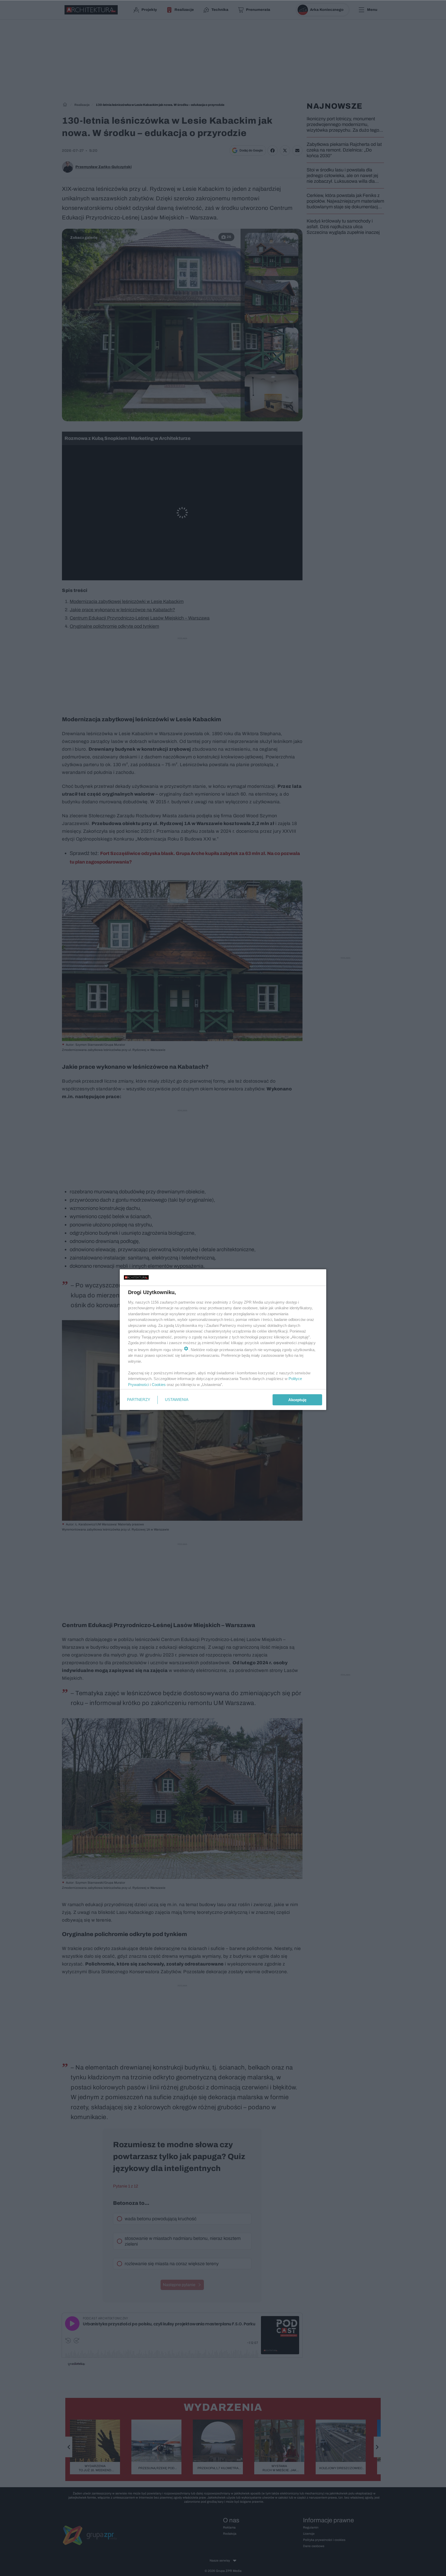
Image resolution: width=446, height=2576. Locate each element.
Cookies (159, 1385)
